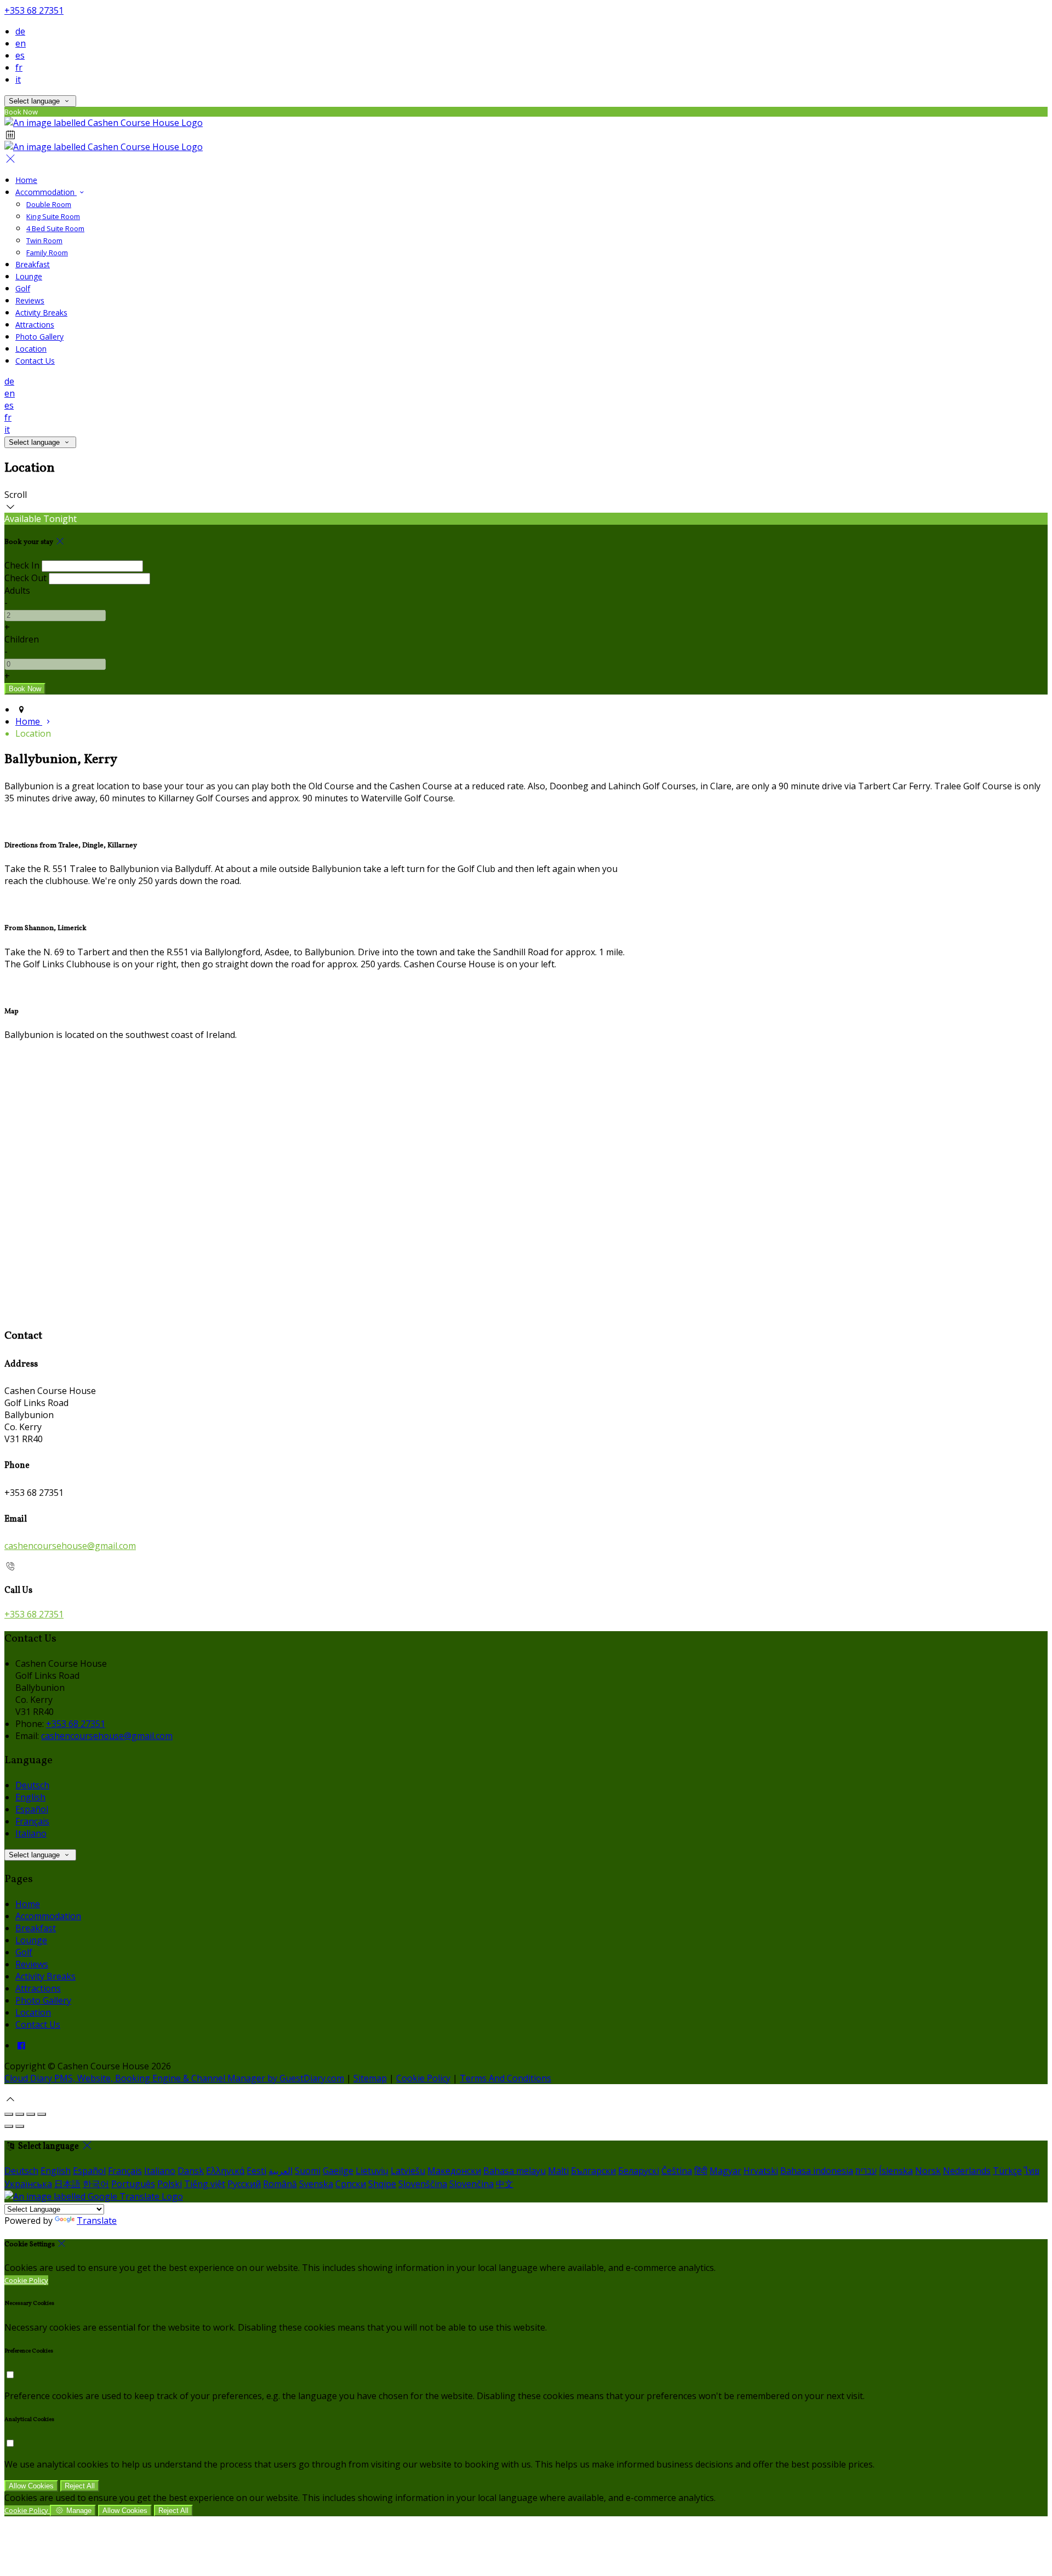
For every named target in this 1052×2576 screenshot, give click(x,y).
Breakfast (33, 264)
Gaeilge (338, 2171)
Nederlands (967, 2171)
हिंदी (701, 2171)
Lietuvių (372, 2171)
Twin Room (44, 240)
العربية (281, 2171)
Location (31, 349)
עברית (866, 2171)
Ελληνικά (225, 2171)
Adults (17, 590)
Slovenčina (471, 2184)
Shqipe (382, 2184)
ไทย (1032, 2171)
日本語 (67, 2184)
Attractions (35, 325)
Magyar (725, 2171)
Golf (23, 288)
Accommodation (46, 192)
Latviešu (408, 2171)
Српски (351, 2184)
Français (32, 1821)
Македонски (454, 2171)
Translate (97, 2221)
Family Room (47, 253)
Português (133, 2184)
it (18, 79)
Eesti (256, 2171)
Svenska (316, 2184)
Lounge (29, 276)
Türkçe (1007, 2171)
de (20, 31)
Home (26, 180)
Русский (244, 2184)
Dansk (191, 2171)
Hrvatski (761, 2171)
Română (280, 2184)
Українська (28, 2184)
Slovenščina (423, 2184)
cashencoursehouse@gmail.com (70, 1546)
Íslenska (896, 2171)
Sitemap (370, 2078)
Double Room (49, 204)
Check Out (25, 578)
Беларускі (639, 2171)
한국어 (96, 2184)
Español (32, 1809)
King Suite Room (53, 216)
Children (22, 639)
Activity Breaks (41, 312)
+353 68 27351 (34, 10)
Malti (558, 2171)
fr (19, 67)
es (20, 55)
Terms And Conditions (505, 2078)
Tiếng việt (205, 2184)
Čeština (677, 2171)
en (21, 43)
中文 (505, 2184)
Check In (22, 565)
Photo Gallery (39, 337)
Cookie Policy (423, 2078)
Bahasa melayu (514, 2171)
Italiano (31, 1833)
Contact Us (35, 361)
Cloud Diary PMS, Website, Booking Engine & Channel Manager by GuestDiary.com (174, 2078)
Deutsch (32, 1785)
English (30, 1797)
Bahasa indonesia (817, 2171)
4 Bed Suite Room (55, 228)
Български (593, 2171)
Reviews (30, 300)
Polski (170, 2184)
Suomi (308, 2171)
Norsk (928, 2171)
